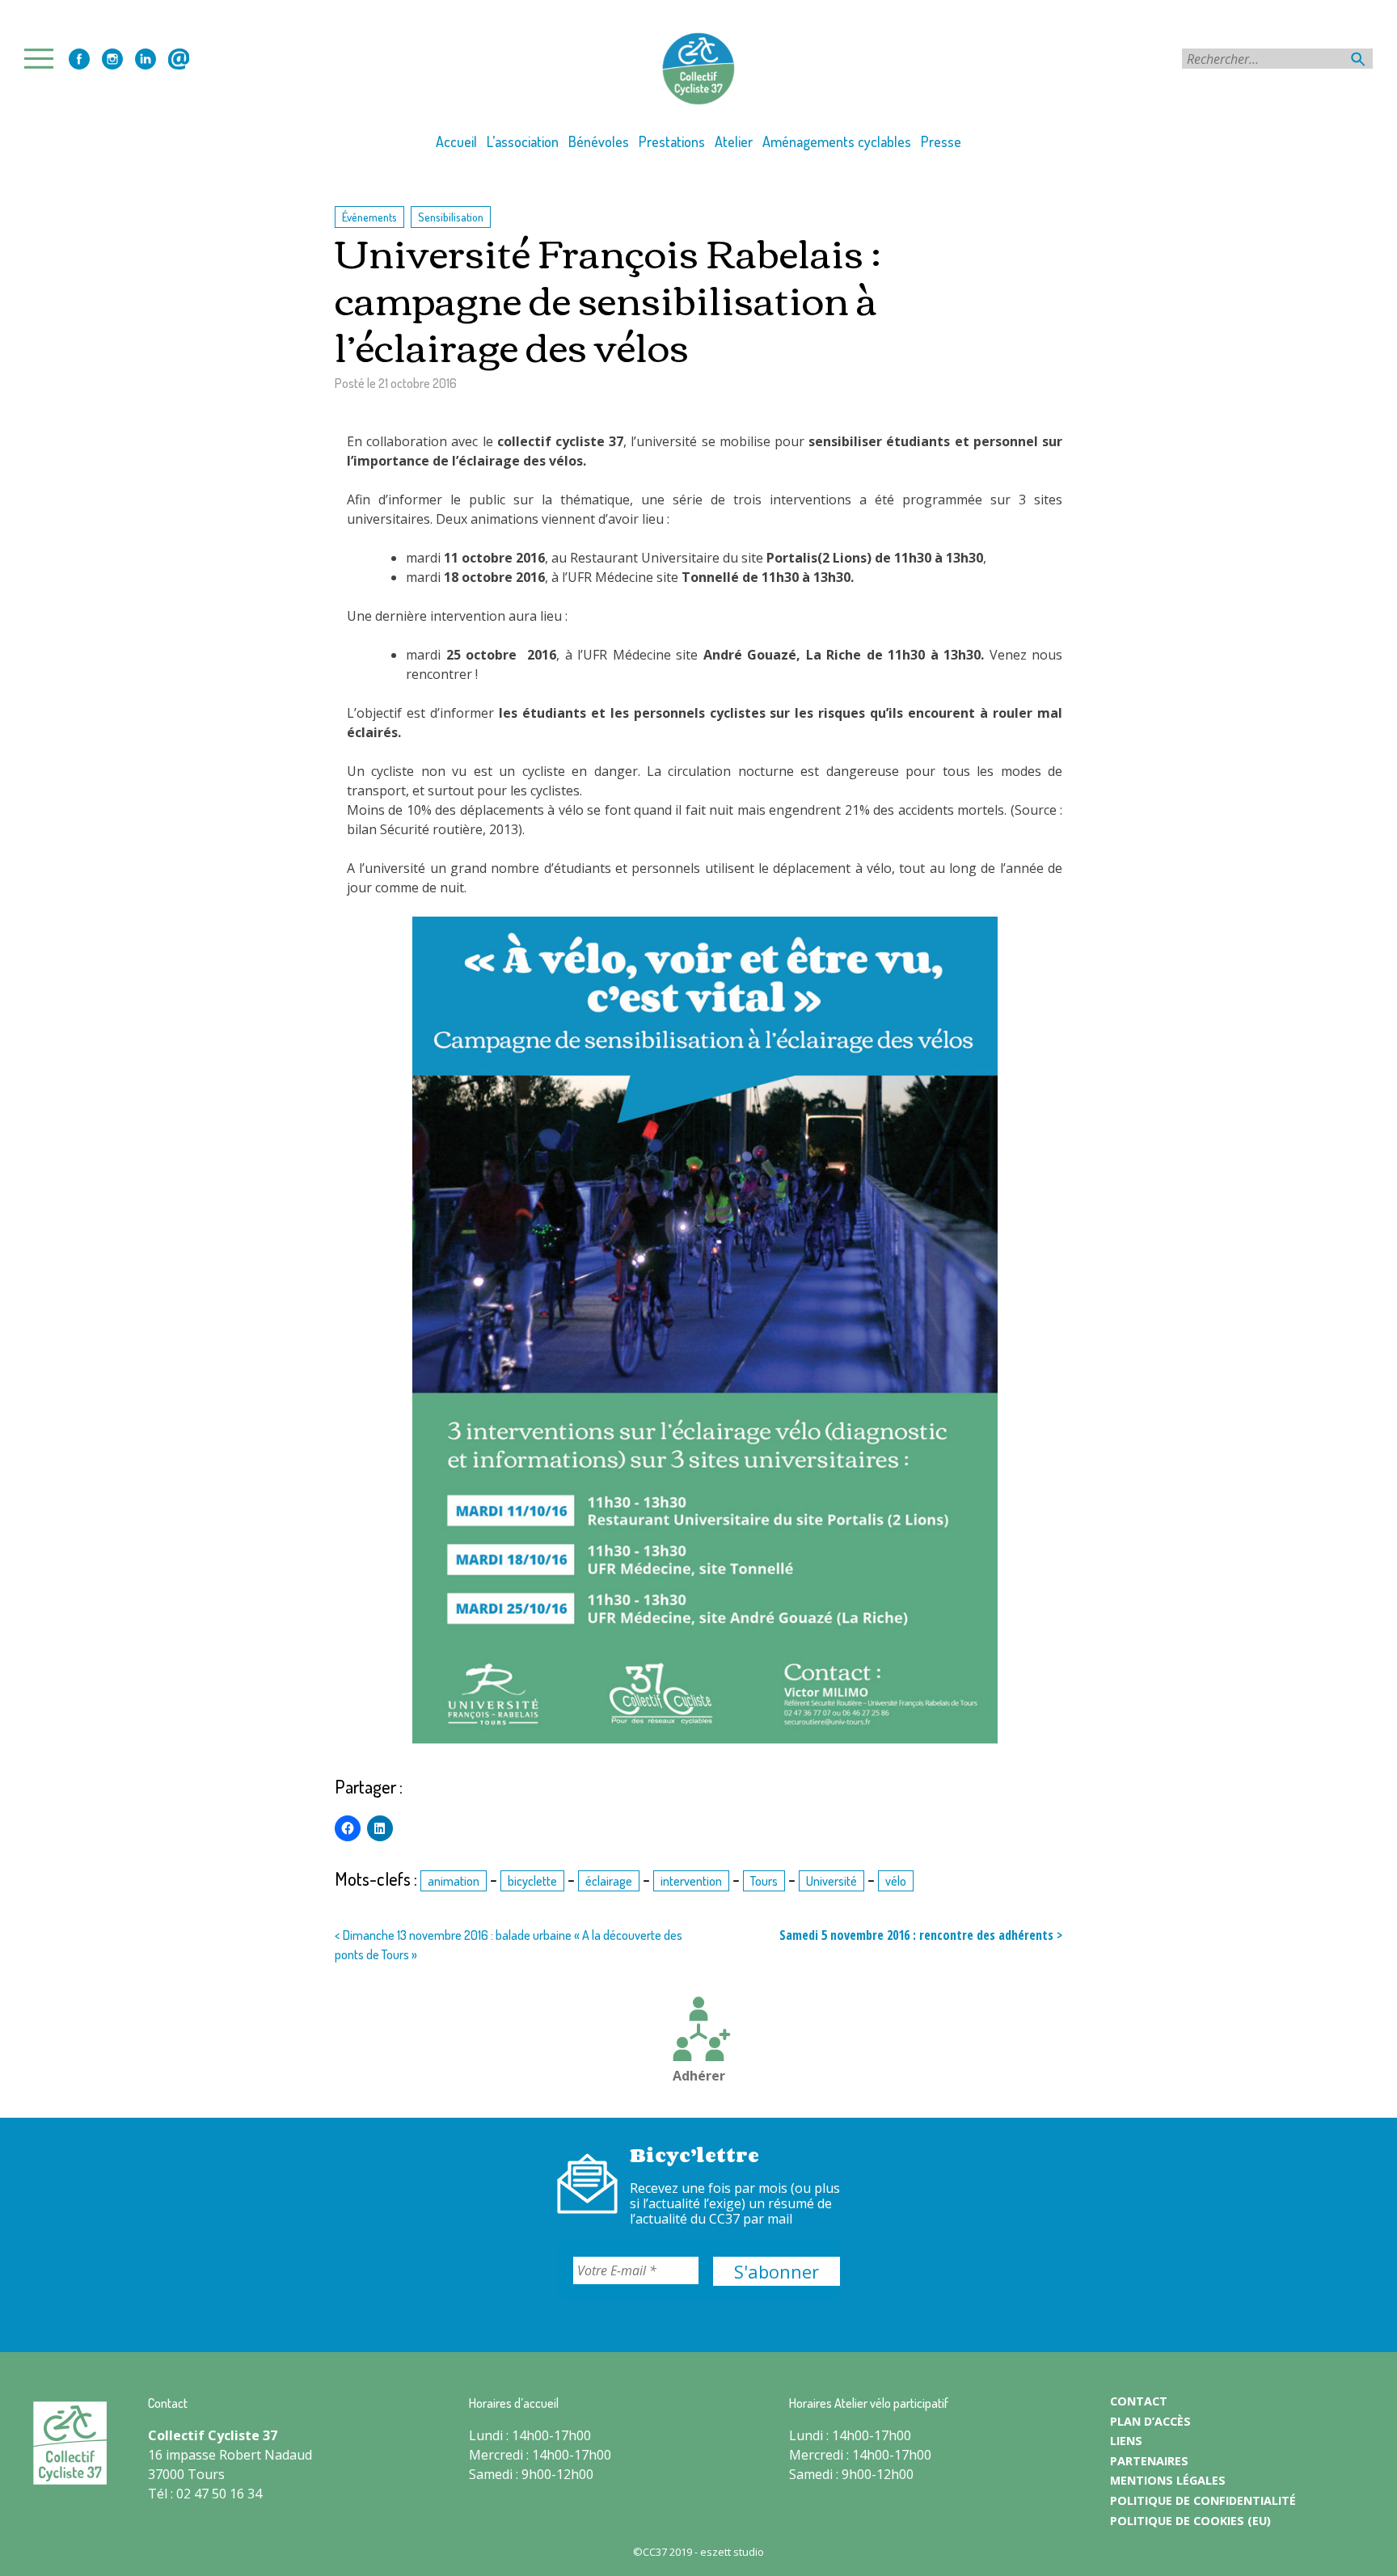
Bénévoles (599, 141)
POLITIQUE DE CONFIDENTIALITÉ (1203, 2500)
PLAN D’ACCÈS (1150, 2421)
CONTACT (1139, 2401)
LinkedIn (146, 59)
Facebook (79, 59)
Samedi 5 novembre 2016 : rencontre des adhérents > (921, 1935)
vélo (896, 1881)
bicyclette (532, 1881)
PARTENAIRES (1149, 2461)
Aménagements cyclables (837, 141)
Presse (941, 141)
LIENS (1126, 2441)
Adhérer (699, 2076)
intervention (691, 1881)
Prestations (672, 141)
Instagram (112, 59)
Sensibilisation (451, 217)
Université (831, 1881)
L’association (523, 141)
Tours (764, 1881)
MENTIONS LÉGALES (1168, 2480)
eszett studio (732, 2552)
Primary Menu (44, 59)
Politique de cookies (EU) (1190, 2521)
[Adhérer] (698, 2031)
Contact (179, 59)
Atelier (734, 141)
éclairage (609, 1881)
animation (454, 1881)
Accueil (456, 141)
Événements (369, 217)
